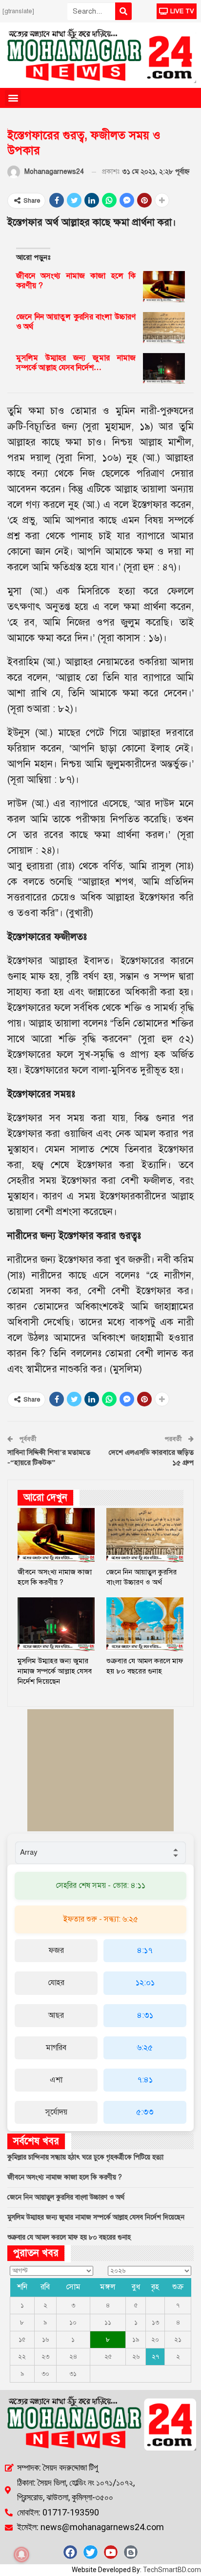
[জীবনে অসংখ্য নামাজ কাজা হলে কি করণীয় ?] (164, 287)
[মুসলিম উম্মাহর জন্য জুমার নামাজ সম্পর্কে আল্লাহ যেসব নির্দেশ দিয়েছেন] (164, 369)
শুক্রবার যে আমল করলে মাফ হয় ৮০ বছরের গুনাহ (69, 2237)
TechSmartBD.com (172, 2570)
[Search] (123, 11)
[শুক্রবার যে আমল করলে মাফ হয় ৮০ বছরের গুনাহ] (145, 1624)
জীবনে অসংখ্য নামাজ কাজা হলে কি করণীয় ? (65, 2177)
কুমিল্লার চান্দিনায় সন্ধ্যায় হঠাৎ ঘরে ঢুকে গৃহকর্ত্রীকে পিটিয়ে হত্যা (85, 2157)
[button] (13, 98)
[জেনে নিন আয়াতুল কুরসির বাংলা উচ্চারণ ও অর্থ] (164, 328)
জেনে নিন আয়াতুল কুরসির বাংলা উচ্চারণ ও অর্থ (66, 2197)
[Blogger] (131, 2552)
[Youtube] (111, 2552)
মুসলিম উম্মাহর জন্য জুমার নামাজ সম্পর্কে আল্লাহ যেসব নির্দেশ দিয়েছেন (96, 2217)
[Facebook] (70, 2552)
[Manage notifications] (21, 2555)
